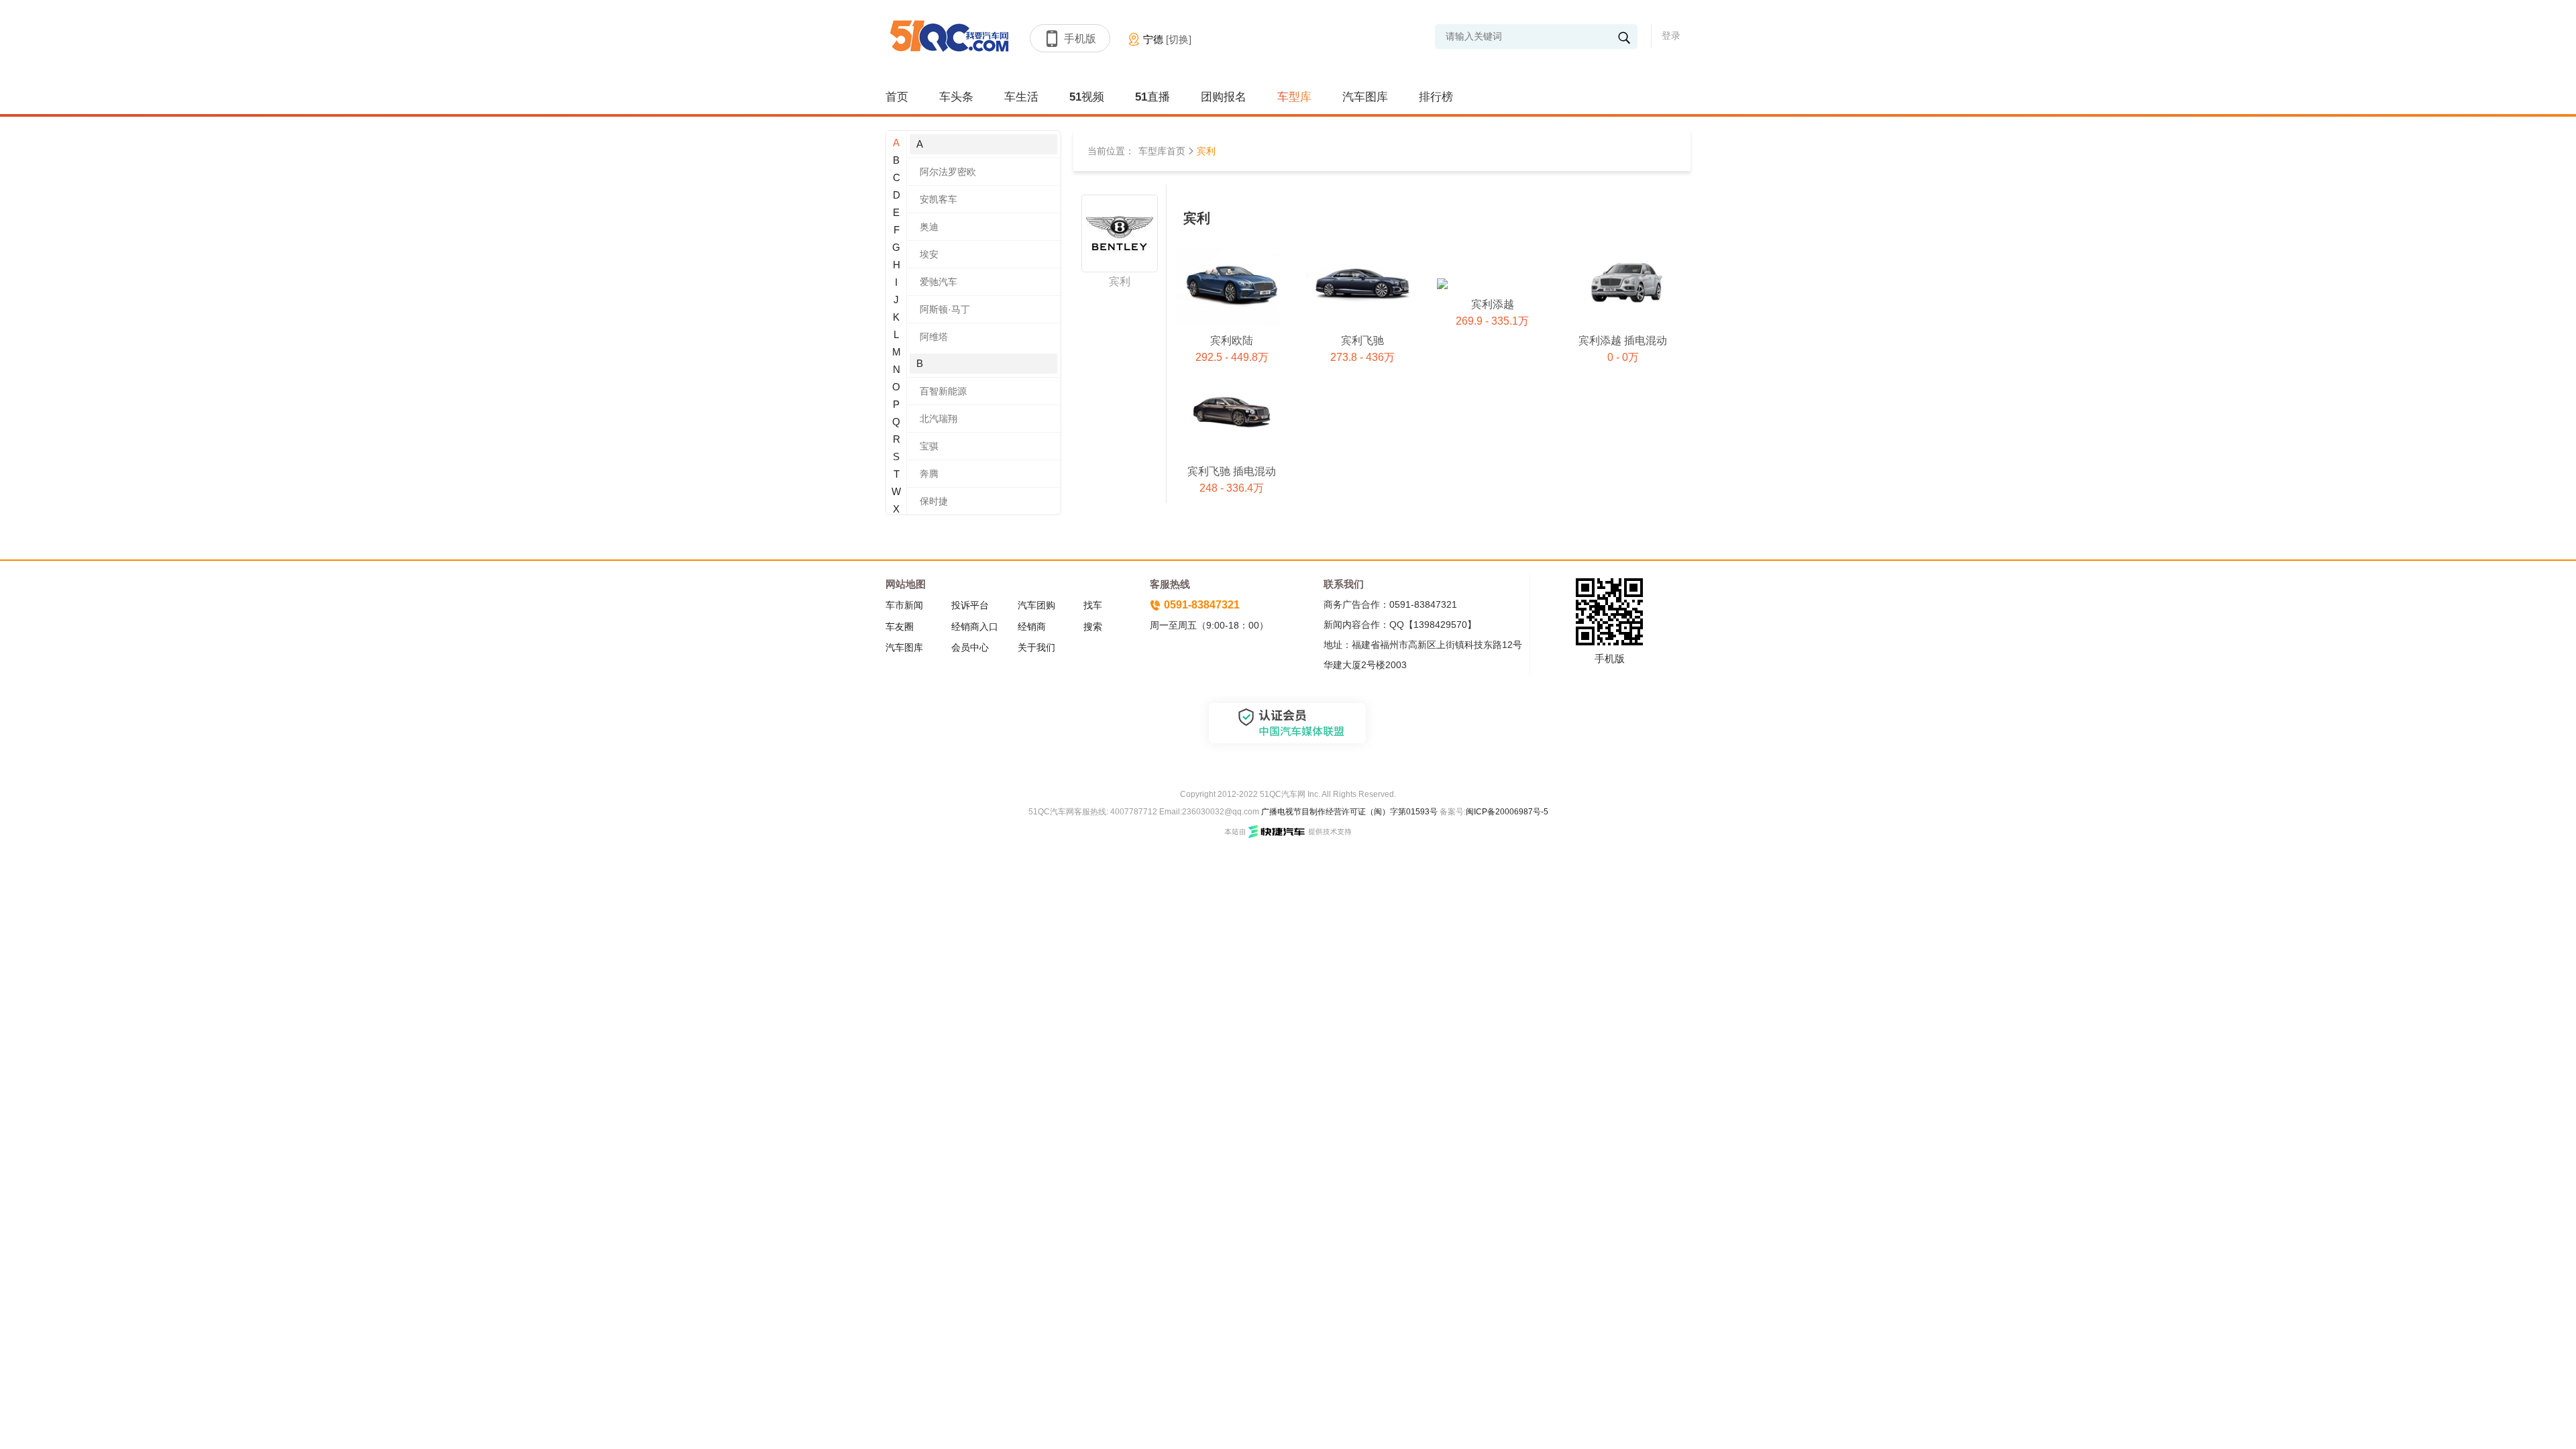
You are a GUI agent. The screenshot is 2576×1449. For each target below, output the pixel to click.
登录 (1671, 36)
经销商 (1032, 627)
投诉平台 (970, 605)
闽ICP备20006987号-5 (1507, 812)
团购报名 (1224, 97)
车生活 (1021, 97)
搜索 (1093, 627)
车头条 (956, 97)
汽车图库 (1365, 97)
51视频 (1087, 97)
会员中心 (970, 647)
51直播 (1152, 97)
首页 (897, 97)
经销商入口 (975, 627)
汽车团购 (1036, 605)
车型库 (1294, 97)
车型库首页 (1162, 151)
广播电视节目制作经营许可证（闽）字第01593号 (1349, 812)
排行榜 (1436, 97)
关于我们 (1036, 647)
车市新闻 (904, 605)
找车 (1093, 605)
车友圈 (900, 627)
